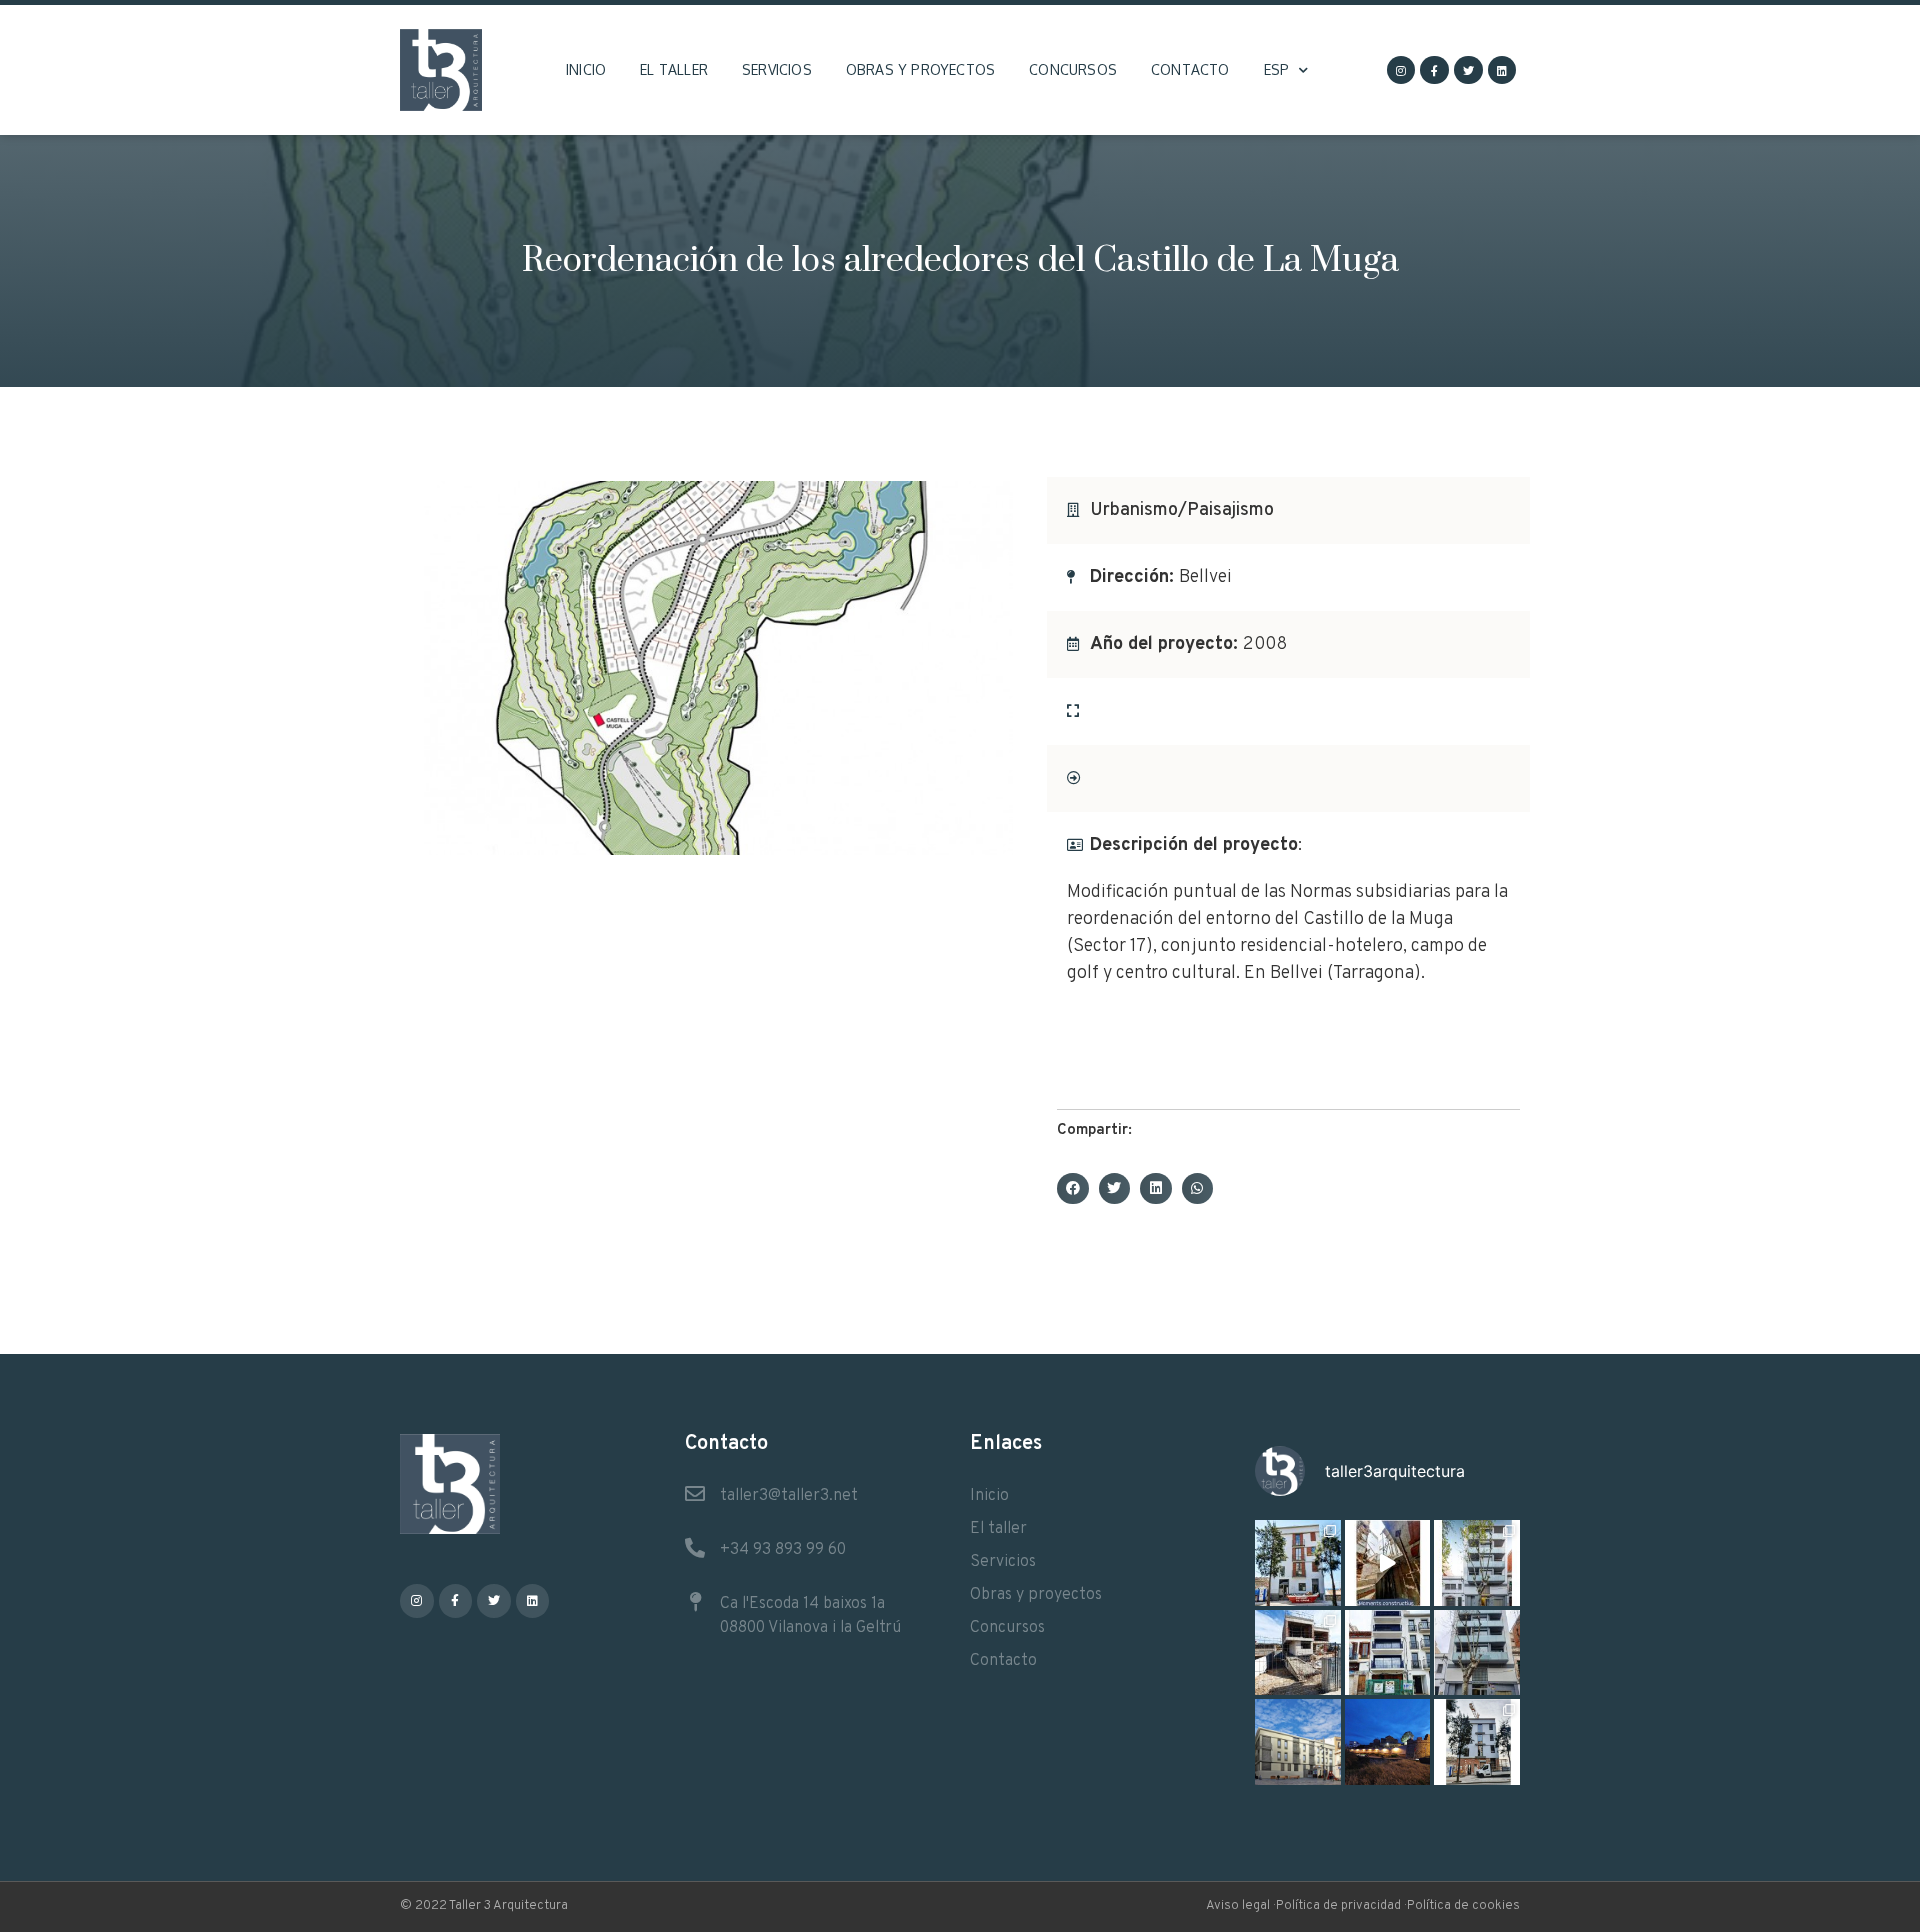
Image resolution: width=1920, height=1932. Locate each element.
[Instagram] (1401, 70)
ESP (1277, 69)
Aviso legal (1238, 1906)
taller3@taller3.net (789, 1496)
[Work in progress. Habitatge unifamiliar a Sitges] (1298, 1653)
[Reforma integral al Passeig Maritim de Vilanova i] (1388, 1653)
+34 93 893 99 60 (783, 1550)
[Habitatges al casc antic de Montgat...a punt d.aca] (1298, 1563)
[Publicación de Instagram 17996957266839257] (1388, 1563)
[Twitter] (1468, 70)
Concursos (1073, 69)
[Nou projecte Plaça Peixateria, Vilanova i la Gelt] (1298, 1742)
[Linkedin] (1502, 70)
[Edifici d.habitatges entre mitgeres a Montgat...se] (1477, 1742)
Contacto (1190, 69)
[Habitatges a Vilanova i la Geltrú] (1477, 1563)
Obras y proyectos (920, 69)
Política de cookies (1463, 1906)
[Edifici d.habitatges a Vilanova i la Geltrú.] (1477, 1653)
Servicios (777, 69)
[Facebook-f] (1434, 70)
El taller (674, 69)
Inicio (586, 69)
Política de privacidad (1338, 1906)
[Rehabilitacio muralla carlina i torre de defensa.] (1388, 1742)
